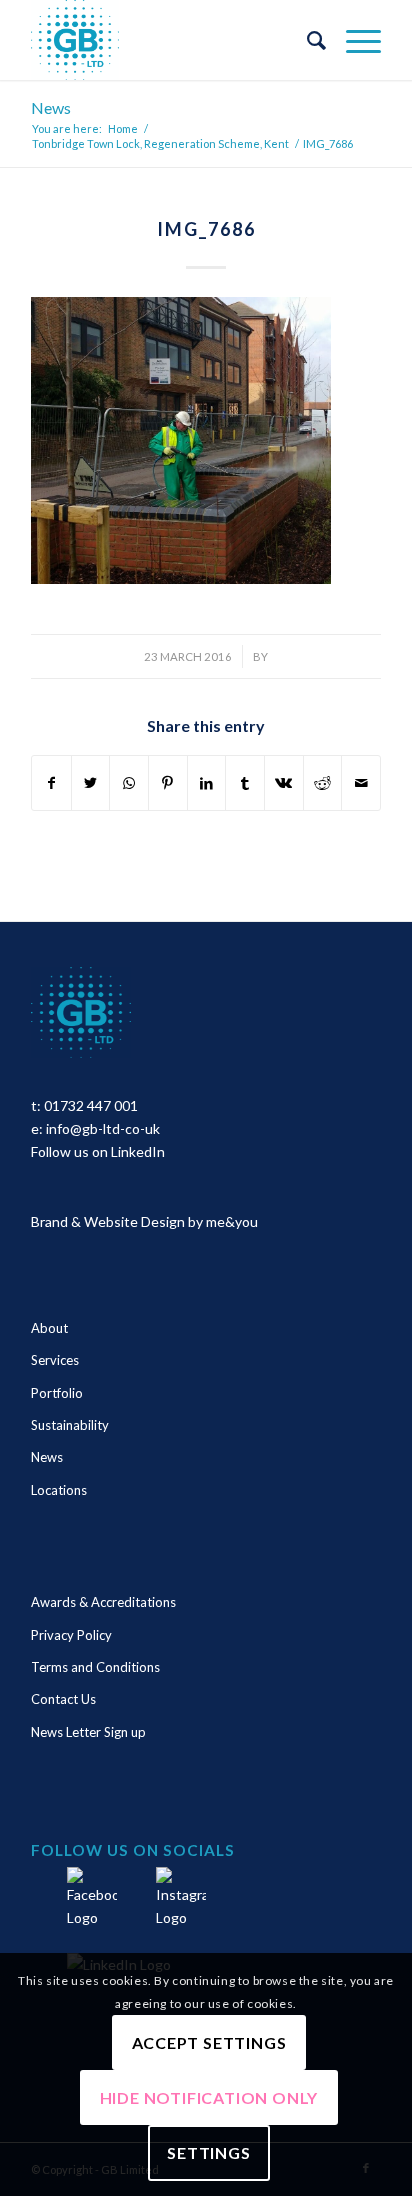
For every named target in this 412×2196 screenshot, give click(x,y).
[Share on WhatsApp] (129, 783)
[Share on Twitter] (91, 783)
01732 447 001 (91, 1105)
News (51, 107)
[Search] (306, 40)
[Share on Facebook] (51, 783)
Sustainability (70, 1425)
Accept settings (209, 2042)
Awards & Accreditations (103, 1602)
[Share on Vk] (284, 783)
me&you (232, 1221)
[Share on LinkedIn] (207, 783)
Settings (208, 2152)
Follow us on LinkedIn (98, 1151)
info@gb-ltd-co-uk (103, 1128)
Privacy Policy (71, 1635)
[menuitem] (306, 40)
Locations (59, 1490)
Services (55, 1360)
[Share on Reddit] (323, 783)
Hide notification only (209, 2097)
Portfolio (57, 1393)
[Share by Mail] (361, 783)
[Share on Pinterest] (168, 783)
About (49, 1328)
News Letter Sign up (88, 1732)
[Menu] (353, 40)
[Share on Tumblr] (245, 783)
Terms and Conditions (95, 1667)
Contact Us (63, 1699)
